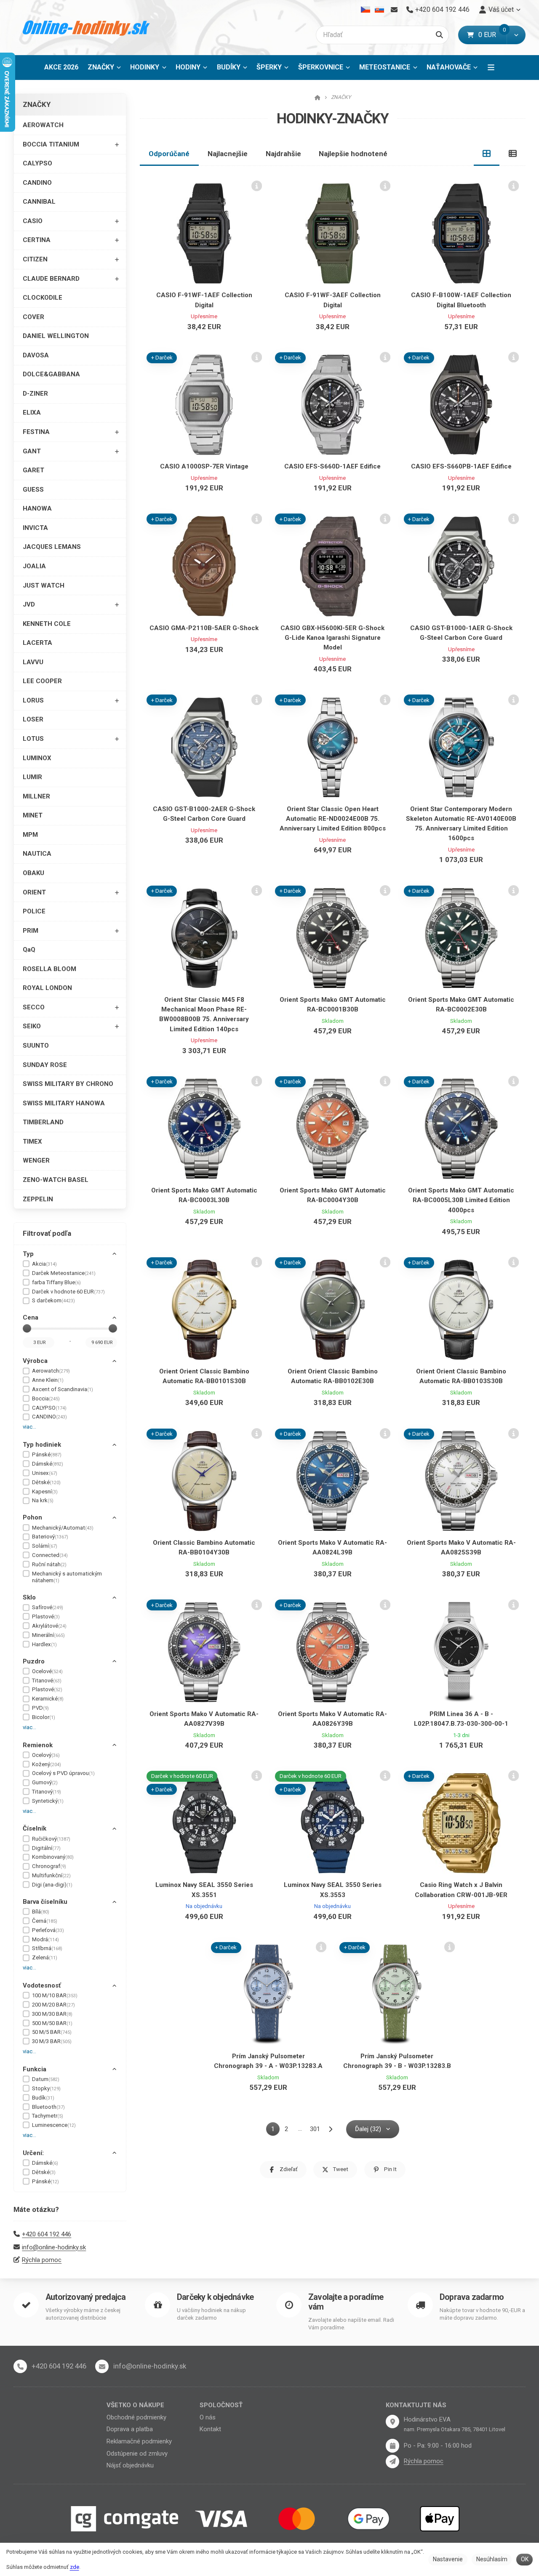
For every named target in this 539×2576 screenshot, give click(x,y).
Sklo (29, 1597)
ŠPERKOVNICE (321, 67)
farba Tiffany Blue (56, 1282)
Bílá (41, 1912)
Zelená (45, 1957)
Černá (45, 1921)
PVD (40, 1708)
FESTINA (36, 432)
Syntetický (48, 1801)
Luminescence (54, 2125)
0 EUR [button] (492, 35)
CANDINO (37, 183)
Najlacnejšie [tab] (228, 154)
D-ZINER (35, 394)
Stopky (46, 2088)
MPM (30, 835)
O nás (208, 2417)
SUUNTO (36, 1046)
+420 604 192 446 (47, 2234)
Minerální (48, 1635)
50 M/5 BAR (52, 2032)
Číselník (35, 1828)
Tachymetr (48, 2116)
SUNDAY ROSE (45, 1065)
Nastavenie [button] (448, 2559)
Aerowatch (51, 1371)
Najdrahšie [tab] (283, 154)
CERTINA (37, 240)
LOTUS (33, 739)
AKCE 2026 (61, 67)
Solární (45, 1546)
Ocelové (47, 1671)
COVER (33, 317)
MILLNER (36, 796)
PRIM (31, 931)
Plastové (46, 1617)
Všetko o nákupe (135, 2405)
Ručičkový (51, 1839)
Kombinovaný (53, 1857)
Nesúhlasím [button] (492, 2559)
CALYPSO (37, 163)
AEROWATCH (43, 125)
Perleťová (48, 1930)
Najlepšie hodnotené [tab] (353, 154)
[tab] (487, 154)
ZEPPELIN (38, 1199)
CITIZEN (35, 259)
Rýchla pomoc (42, 2260)
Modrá (45, 1939)
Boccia (46, 1398)
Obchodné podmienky (136, 2417)
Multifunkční (51, 1875)
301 (315, 2129)
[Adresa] (392, 2422)
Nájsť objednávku (130, 2465)
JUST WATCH (44, 585)
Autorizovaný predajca (85, 2297)
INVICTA (35, 528)
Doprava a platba (130, 2429)
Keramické (48, 1699)
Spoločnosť (221, 2405)
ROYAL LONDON (47, 988)
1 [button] (275, 2130)
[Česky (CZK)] (366, 10)
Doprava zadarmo (472, 2297)
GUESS (33, 490)
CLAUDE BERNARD (51, 279)
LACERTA (37, 643)
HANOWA (37, 508)
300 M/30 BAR (52, 2014)
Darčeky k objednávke (215, 2297)
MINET (33, 815)
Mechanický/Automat (63, 1528)
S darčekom (53, 1300)
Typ (28, 1254)
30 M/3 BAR (52, 2041)
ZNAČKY (107, 70)
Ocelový (46, 1755)
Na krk (43, 1500)
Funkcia (35, 2069)
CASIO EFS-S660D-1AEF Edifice (332, 466)
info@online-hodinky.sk (54, 2247)
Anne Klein (48, 1380)
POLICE (34, 911)
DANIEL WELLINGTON (56, 336)
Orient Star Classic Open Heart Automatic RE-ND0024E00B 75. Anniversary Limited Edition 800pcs (333, 819)
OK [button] (525, 2559)
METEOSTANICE (385, 67)
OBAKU (33, 873)
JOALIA (34, 566)
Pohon (32, 1517)
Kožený (47, 1764)
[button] (516, 35)
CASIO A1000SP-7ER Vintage (204, 466)
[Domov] (87, 28)
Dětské (46, 1482)
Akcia (44, 1264)
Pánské (47, 1454)
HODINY (188, 67)
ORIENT (34, 892)
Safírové (48, 1607)
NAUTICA (37, 854)
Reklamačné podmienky (139, 2441)
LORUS (33, 700)
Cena (31, 1317)
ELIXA (32, 412)
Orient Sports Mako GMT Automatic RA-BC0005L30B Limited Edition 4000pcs (461, 1200)
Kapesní (45, 1492)
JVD (29, 604)
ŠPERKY (269, 67)
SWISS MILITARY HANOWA (64, 1103)
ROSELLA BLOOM (49, 969)
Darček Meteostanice (64, 1273)
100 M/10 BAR (55, 1995)
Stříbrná (47, 1948)
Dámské (48, 1464)
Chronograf (49, 1866)
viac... (29, 1427)
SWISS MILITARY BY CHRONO (68, 1084)
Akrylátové (49, 1626)
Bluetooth (48, 2107)
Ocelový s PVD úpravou (63, 1773)
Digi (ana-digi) (52, 1885)
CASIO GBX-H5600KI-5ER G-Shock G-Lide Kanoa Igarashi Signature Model (332, 638)
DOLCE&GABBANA (51, 374)
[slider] (27, 1328)
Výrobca (35, 1361)
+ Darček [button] (162, 358)
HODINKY (145, 67)
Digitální (46, 1848)
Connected (50, 1555)
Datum (46, 2079)
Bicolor (44, 1717)
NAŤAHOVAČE (449, 67)
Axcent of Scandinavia (63, 1389)
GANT (32, 451)
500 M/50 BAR (52, 2023)
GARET (33, 470)
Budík (43, 2098)
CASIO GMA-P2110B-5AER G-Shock (204, 628)
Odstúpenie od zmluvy (137, 2454)
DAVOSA (36, 355)
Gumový (45, 1782)
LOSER (33, 719)
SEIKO (32, 1026)
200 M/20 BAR (53, 2005)
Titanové (47, 1681)
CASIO (33, 221)
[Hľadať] (439, 35)
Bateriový (50, 1537)
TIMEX (32, 1142)
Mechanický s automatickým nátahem (67, 1577)
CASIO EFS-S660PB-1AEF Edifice (461, 466)
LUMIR (32, 777)
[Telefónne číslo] (20, 2366)
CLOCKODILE (43, 298)
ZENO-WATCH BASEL (56, 1180)
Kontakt (210, 2429)
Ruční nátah (49, 1564)
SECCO (34, 1007)
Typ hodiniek (42, 1445)
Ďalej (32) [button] (368, 2129)
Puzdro (34, 1661)
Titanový (47, 1792)
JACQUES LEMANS (52, 547)
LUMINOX (37, 758)
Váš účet (501, 9)
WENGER (36, 1160)
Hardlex (44, 1644)
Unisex (45, 1473)
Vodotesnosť (42, 1985)
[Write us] (392, 2462)
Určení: (33, 2153)
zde (75, 2567)
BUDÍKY (229, 67)
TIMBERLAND (43, 1122)
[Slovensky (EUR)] (379, 10)
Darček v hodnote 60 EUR (68, 1292)
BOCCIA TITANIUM (51, 144)
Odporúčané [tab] (169, 154)
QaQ (29, 950)
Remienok (38, 1745)
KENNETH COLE (47, 624)
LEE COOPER (42, 681)
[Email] (394, 10)
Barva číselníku (45, 1902)
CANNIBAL (39, 202)
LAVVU (33, 662)
